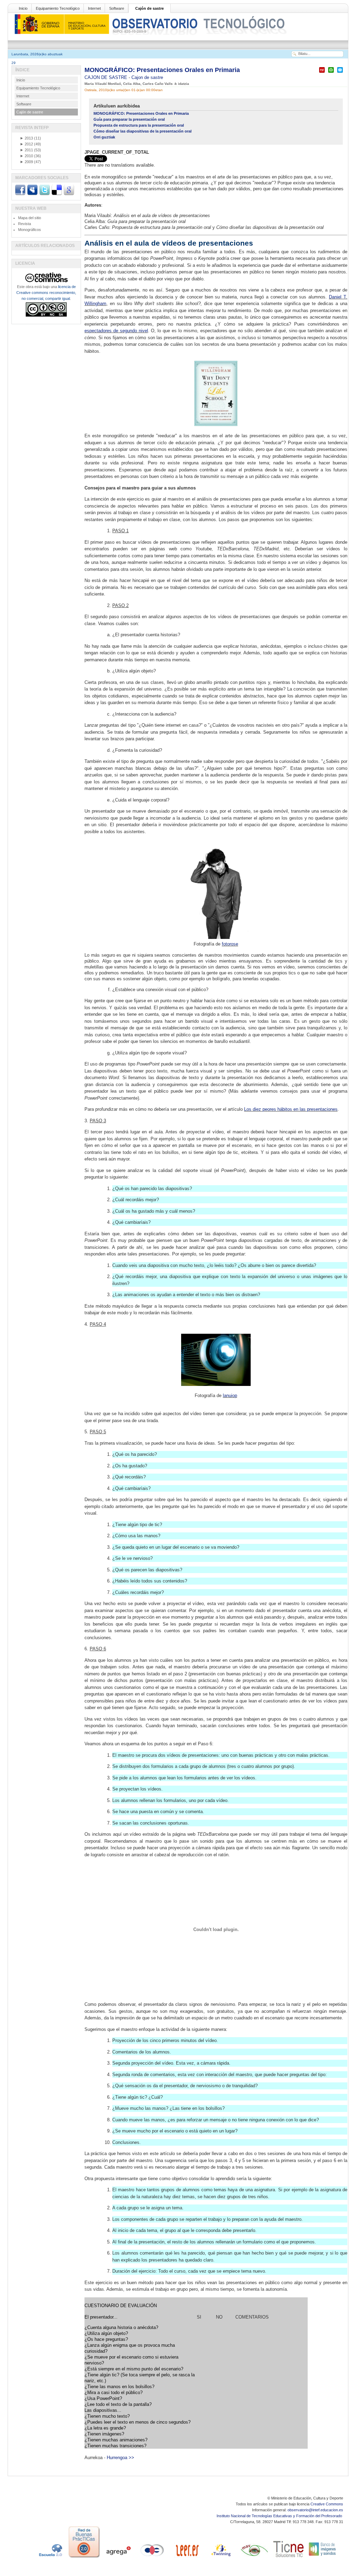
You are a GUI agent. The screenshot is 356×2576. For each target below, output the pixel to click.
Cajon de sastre (147, 77)
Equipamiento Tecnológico (58, 8)
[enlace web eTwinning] (220, 2558)
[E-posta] (340, 73)
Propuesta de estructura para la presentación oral (139, 125)
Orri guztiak (104, 137)
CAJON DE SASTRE (107, 77)
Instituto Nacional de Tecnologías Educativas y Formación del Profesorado (280, 2516)
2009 (26, 162)
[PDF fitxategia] (322, 73)
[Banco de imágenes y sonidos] (323, 2558)
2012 (26, 144)
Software (117, 8)
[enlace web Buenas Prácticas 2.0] (84, 2558)
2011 (26, 150)
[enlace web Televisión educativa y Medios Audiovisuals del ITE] (254, 2558)
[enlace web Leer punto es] (186, 2558)
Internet (94, 8)
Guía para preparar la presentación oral (129, 119)
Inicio (23, 8)
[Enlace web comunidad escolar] (152, 2558)
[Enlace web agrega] (118, 2558)
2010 (26, 156)
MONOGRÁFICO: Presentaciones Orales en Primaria (162, 70)
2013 (26, 138)
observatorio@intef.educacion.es (315, 2510)
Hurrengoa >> (120, 2458)
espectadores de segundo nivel (116, 331)
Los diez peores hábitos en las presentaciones (291, 1109)
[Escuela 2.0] (50, 2558)
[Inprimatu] (331, 73)
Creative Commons (327, 2504)
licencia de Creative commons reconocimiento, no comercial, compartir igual (46, 293)
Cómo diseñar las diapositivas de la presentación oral (143, 131)
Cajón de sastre (149, 8)
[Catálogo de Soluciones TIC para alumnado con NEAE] (289, 2558)
